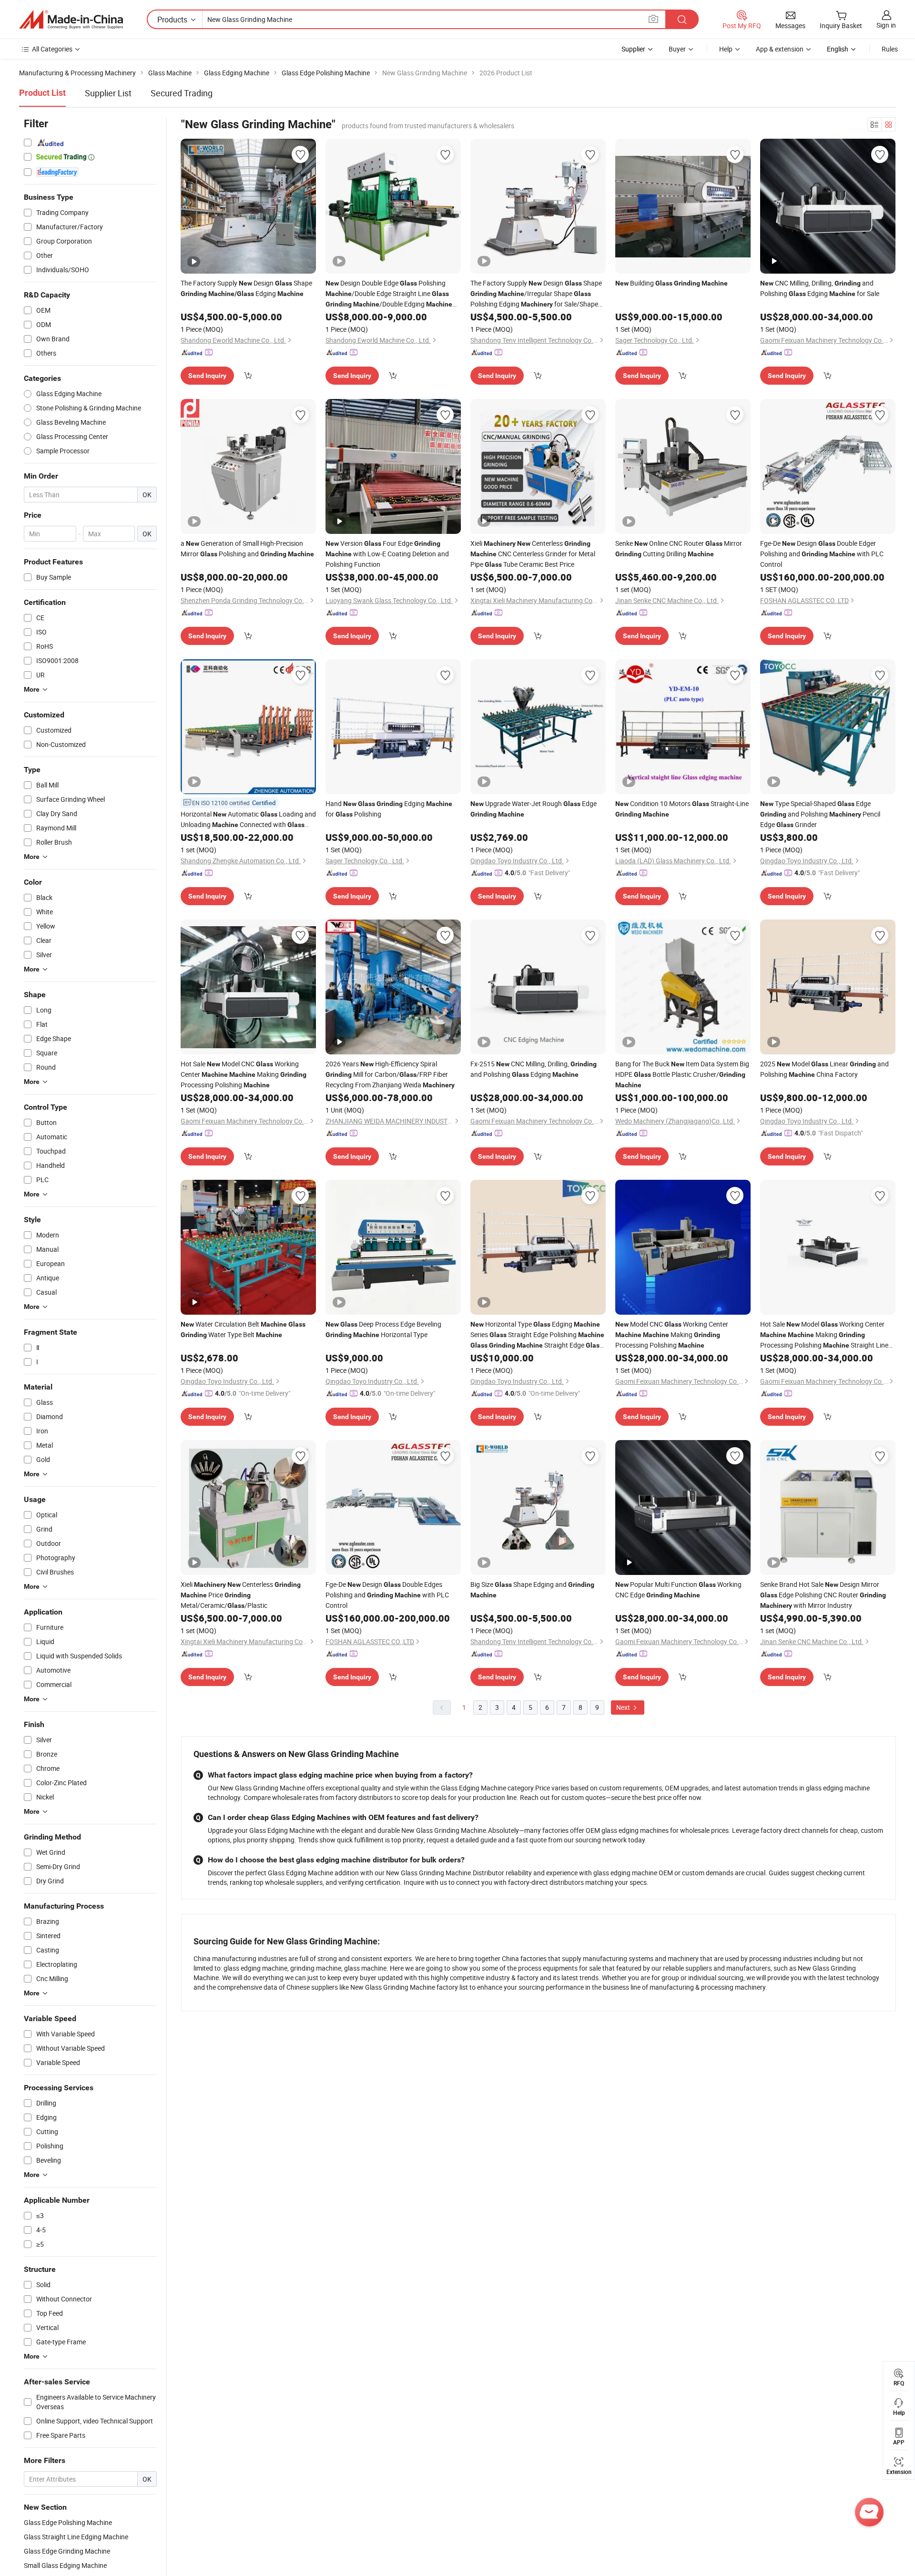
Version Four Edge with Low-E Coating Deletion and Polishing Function (387, 554)
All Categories (52, 49)
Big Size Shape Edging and (532, 1589)
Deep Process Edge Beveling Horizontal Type (383, 1329)
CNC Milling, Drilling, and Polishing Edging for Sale (820, 288)
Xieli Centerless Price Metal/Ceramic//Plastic (241, 1595)
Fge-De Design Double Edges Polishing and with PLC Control (387, 1595)
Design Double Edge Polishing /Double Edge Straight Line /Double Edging (389, 294)
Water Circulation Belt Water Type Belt (243, 1329)
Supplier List (108, 93)
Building (671, 283)
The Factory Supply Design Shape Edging (246, 288)
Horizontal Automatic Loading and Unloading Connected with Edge (248, 820)
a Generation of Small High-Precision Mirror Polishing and (247, 548)
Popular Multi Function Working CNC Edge (678, 1590)
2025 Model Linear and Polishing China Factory (824, 1069)
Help (726, 49)
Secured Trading (182, 93)
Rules (890, 49)
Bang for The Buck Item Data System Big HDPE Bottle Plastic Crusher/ (682, 1074)
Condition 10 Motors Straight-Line (682, 808)
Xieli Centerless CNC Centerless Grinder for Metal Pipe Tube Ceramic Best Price (533, 554)
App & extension (780, 49)
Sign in (886, 25)
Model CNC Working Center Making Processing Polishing (672, 1334)
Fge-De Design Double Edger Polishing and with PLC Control (822, 554)
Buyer (677, 49)
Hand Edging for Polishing (389, 809)
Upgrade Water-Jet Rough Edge (534, 808)
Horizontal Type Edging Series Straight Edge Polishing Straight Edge (537, 1335)
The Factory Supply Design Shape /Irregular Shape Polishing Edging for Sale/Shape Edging (536, 294)
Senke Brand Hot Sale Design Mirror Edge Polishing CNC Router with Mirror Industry (823, 1595)
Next (624, 1707)
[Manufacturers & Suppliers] (71, 20)
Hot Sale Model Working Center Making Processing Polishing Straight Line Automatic (824, 1335)
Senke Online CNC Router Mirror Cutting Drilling (679, 548)
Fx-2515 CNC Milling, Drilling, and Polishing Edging (534, 1069)
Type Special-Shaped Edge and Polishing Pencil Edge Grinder (820, 814)
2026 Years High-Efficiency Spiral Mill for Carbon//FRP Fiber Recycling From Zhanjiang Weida (390, 1074)
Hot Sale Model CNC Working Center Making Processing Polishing (244, 1074)
